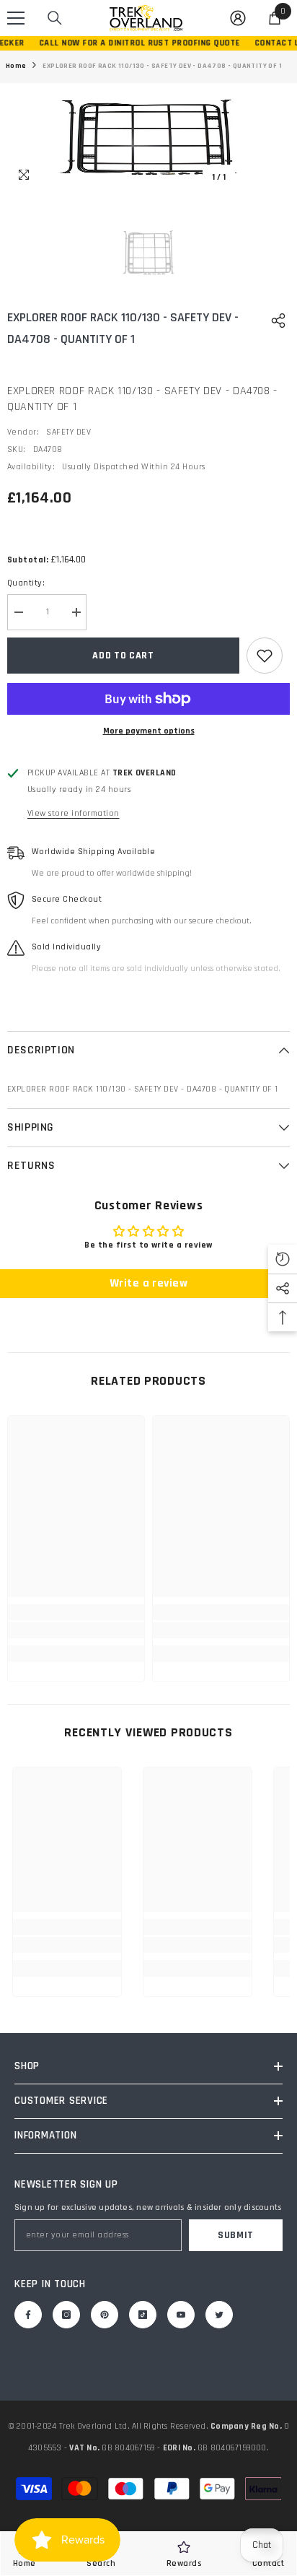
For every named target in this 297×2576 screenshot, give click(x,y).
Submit (236, 2235)
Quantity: (26, 583)
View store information (74, 813)
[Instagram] (66, 2315)
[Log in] (238, 18)
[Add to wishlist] (265, 656)
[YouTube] (181, 2315)
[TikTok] (143, 2315)
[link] (76, 1630)
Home (16, 66)
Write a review (149, 1283)
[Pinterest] (105, 2315)
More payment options (149, 731)
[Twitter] (219, 2315)
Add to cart (123, 656)
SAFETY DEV (68, 432)
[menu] (16, 18)
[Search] (55, 18)
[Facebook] (28, 2315)
